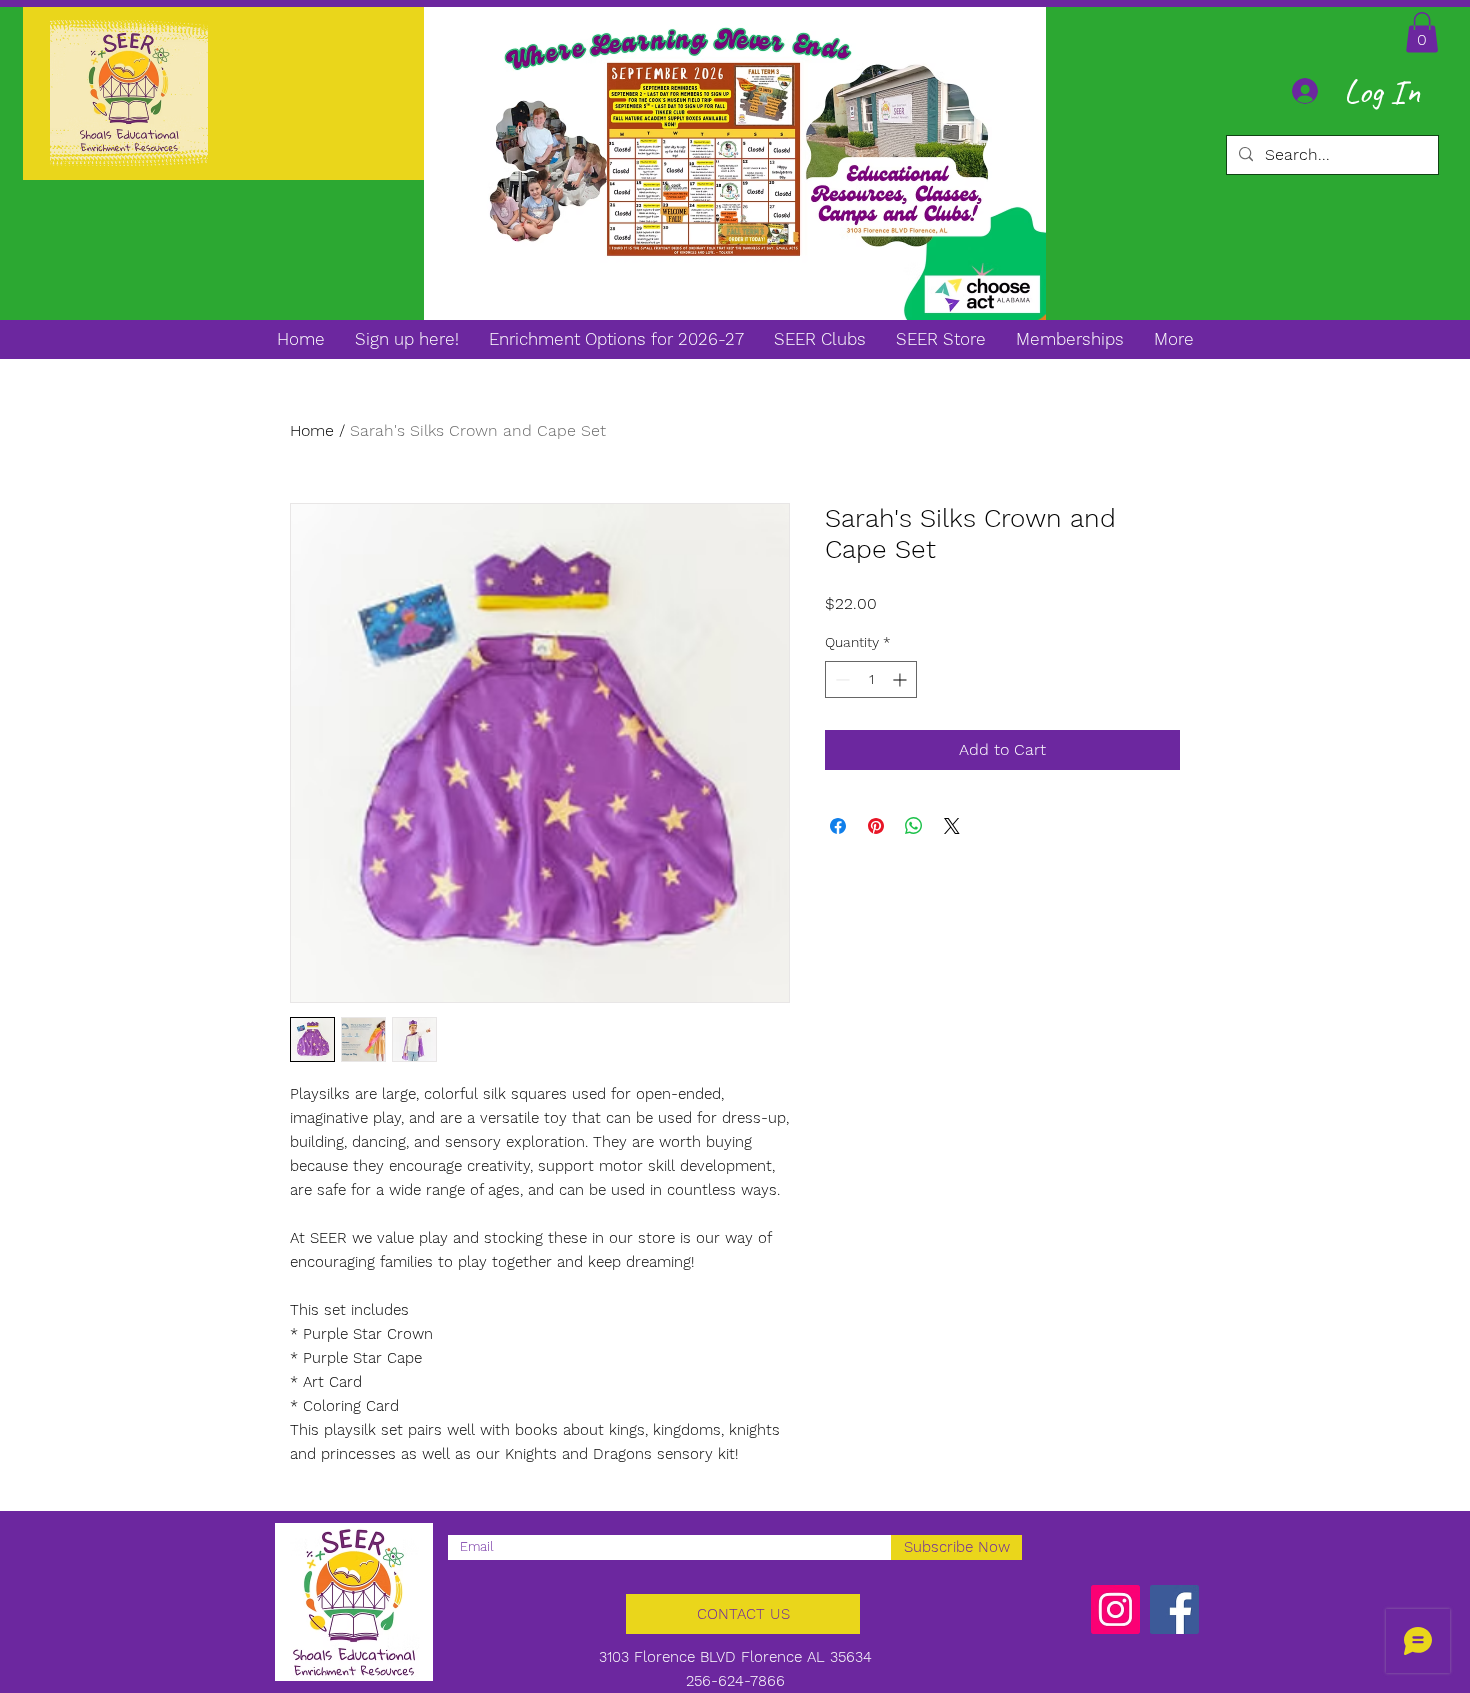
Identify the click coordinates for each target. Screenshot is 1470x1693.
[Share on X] (952, 826)
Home (312, 430)
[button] (1422, 32)
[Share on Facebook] (838, 826)
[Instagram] (1115, 1609)
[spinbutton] (871, 679)
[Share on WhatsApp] (914, 826)
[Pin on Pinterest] (876, 826)
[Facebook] (1174, 1609)
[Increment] (901, 679)
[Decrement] (840, 679)
